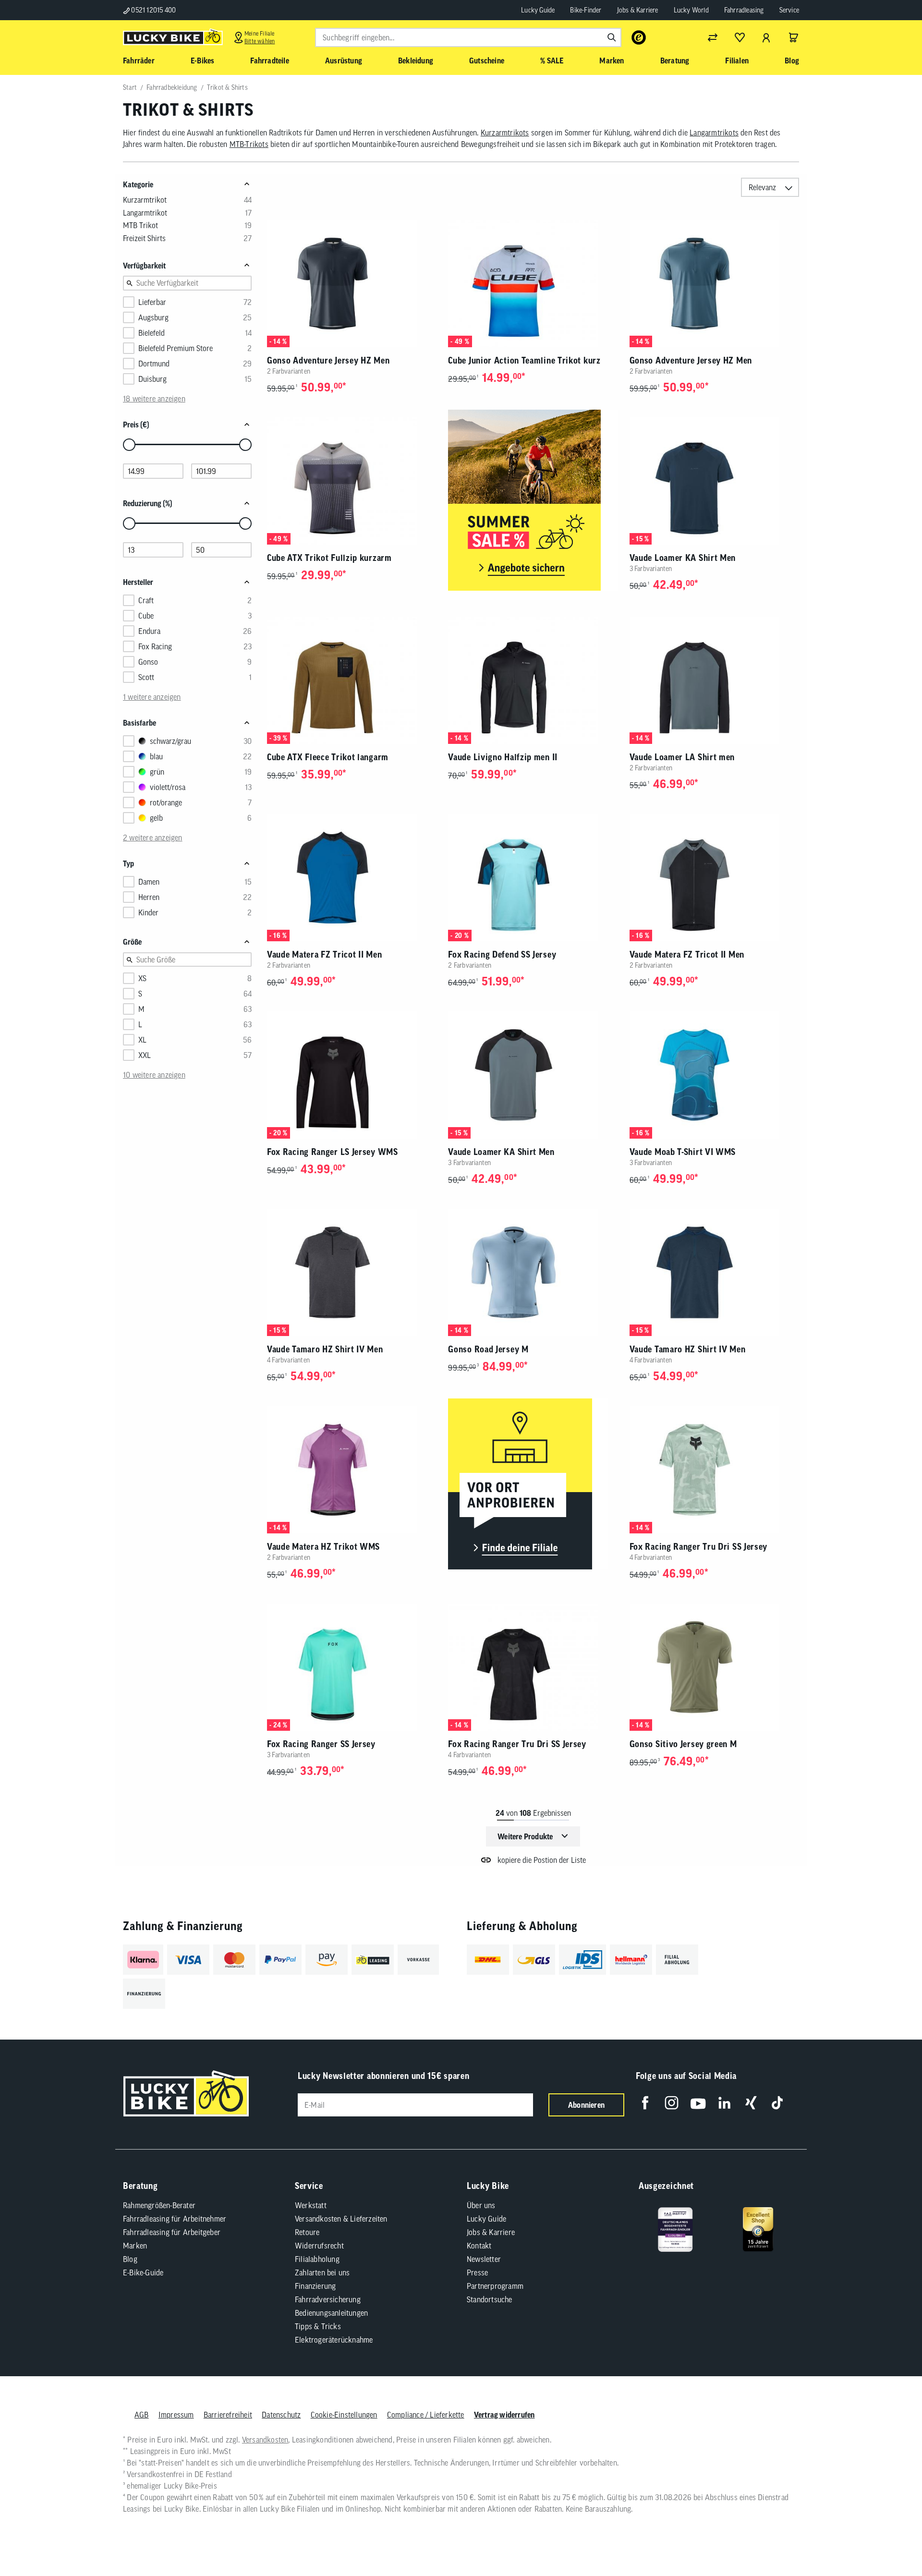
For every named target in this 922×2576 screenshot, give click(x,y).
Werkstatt (311, 2205)
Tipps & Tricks (318, 2326)
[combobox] (468, 37)
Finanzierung (315, 2286)
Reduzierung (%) (148, 503)
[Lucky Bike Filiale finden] (528, 1485)
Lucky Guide (538, 10)
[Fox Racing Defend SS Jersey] (533, 878)
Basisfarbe (140, 723)
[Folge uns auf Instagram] (672, 2103)
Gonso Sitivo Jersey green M (683, 1744)
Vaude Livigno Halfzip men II (503, 757)
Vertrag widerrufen (504, 2415)
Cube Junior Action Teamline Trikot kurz (524, 360)
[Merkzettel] (740, 37)
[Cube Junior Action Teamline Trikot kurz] (533, 284)
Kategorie (138, 184)
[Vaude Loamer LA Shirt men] (714, 680)
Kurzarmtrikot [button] (145, 200)
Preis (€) (136, 425)
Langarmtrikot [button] (145, 213)
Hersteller (138, 582)
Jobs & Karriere (638, 10)
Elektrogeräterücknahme (334, 2340)
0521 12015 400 (153, 10)
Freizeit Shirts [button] (144, 238)
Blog (130, 2259)
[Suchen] (612, 37)
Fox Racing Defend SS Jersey (502, 954)
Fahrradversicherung (328, 2299)
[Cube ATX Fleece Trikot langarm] (352, 680)
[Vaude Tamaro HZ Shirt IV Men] (352, 1272)
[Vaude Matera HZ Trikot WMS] (352, 1470)
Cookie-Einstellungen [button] (344, 2415)
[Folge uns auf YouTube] (698, 2103)
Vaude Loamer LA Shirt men (682, 757)
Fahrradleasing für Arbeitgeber (172, 2232)
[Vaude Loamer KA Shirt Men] (714, 481)
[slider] (129, 445)
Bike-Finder (586, 10)
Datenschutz (281, 2415)
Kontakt (479, 2246)
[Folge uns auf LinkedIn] (724, 2103)
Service (789, 10)
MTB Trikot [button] (140, 225)
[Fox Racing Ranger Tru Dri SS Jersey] (714, 1470)
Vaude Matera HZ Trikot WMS (323, 1547)
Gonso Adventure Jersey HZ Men (328, 360)
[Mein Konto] (766, 37)
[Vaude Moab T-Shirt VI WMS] (714, 1075)
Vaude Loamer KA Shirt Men (683, 558)
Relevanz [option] (762, 187)
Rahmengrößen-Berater (159, 2205)
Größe (132, 942)
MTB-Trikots (249, 144)
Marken (135, 2246)
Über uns (481, 2205)
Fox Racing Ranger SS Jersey (321, 1744)
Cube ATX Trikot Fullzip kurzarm (329, 558)
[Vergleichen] (713, 37)
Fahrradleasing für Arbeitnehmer (175, 2219)
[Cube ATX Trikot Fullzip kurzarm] (352, 481)
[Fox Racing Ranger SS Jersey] (352, 1667)
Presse (477, 2272)
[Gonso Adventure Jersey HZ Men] (352, 284)
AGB (142, 2415)
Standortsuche (490, 2299)
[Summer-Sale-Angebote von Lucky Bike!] (533, 501)
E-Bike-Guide (143, 2272)
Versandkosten (265, 2440)
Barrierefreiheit (228, 2415)
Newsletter (484, 2259)
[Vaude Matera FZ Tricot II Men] (352, 878)
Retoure (307, 2232)
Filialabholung (317, 2259)
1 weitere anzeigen (152, 697)
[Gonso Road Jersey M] (533, 1272)
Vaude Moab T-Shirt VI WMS (683, 1152)
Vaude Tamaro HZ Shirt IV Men (325, 1349)
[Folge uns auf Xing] (751, 2103)
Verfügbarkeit (144, 266)
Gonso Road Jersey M (488, 1349)
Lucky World (691, 10)
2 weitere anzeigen (153, 838)
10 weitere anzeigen (154, 1075)
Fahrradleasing (744, 10)
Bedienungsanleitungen (331, 2313)
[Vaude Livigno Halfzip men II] (533, 680)
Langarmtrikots (714, 133)
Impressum (176, 2415)
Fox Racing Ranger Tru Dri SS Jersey (699, 1547)
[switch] (890, 2540)
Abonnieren (586, 2105)
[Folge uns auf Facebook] (645, 2103)
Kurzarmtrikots (505, 133)
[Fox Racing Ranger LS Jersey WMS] (352, 1075)
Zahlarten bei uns (322, 2272)
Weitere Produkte (525, 1836)
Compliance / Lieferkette (426, 2415)
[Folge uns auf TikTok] (777, 2103)
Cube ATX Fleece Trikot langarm (328, 757)
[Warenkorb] (793, 37)
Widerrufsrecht (319, 2246)
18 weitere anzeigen (154, 399)
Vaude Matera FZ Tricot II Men (324, 954)
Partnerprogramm (495, 2286)
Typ (128, 863)
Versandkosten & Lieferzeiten (341, 2219)
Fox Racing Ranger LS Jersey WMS (333, 1152)
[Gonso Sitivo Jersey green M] (714, 1667)
